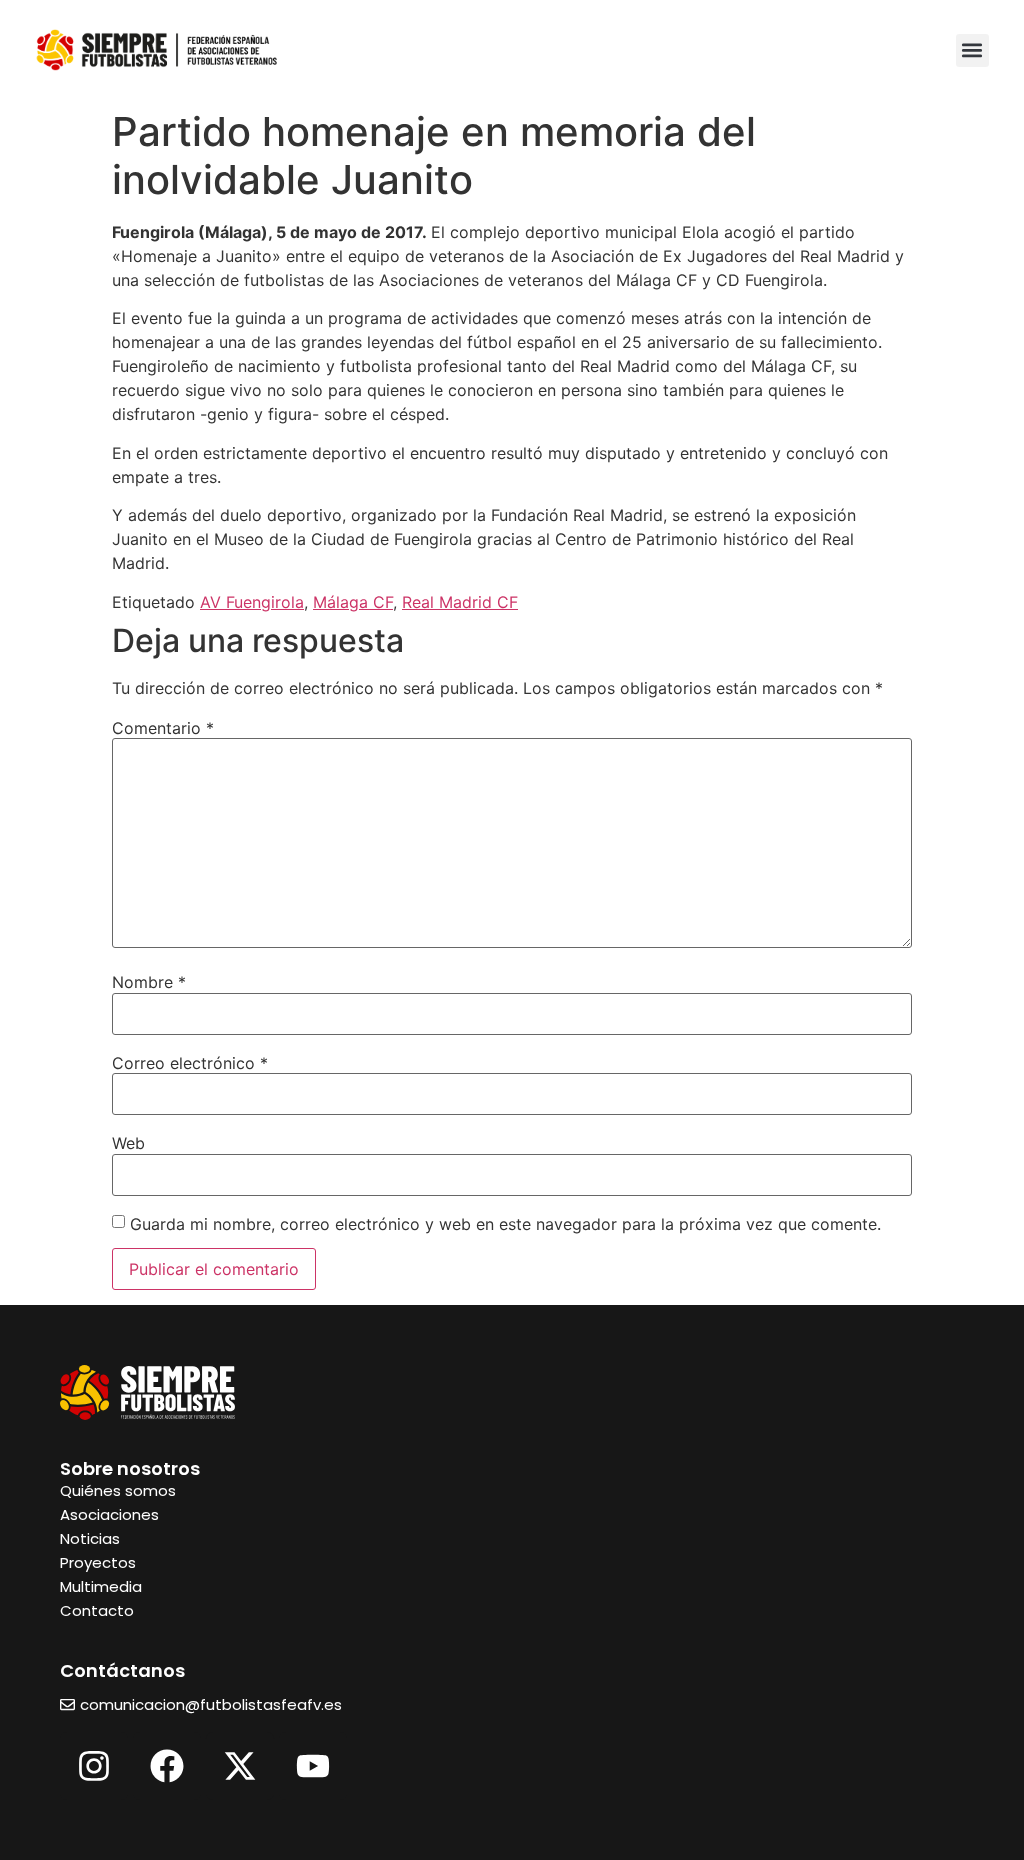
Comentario (163, 728)
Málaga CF (353, 602)
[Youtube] (313, 1766)
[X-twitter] (240, 1766)
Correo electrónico (190, 1063)
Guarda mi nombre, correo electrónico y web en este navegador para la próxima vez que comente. (505, 1224)
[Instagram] (94, 1766)
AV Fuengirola (252, 602)
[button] (972, 50)
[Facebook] (167, 1766)
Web (128, 1143)
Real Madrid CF (460, 602)
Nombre (149, 982)
